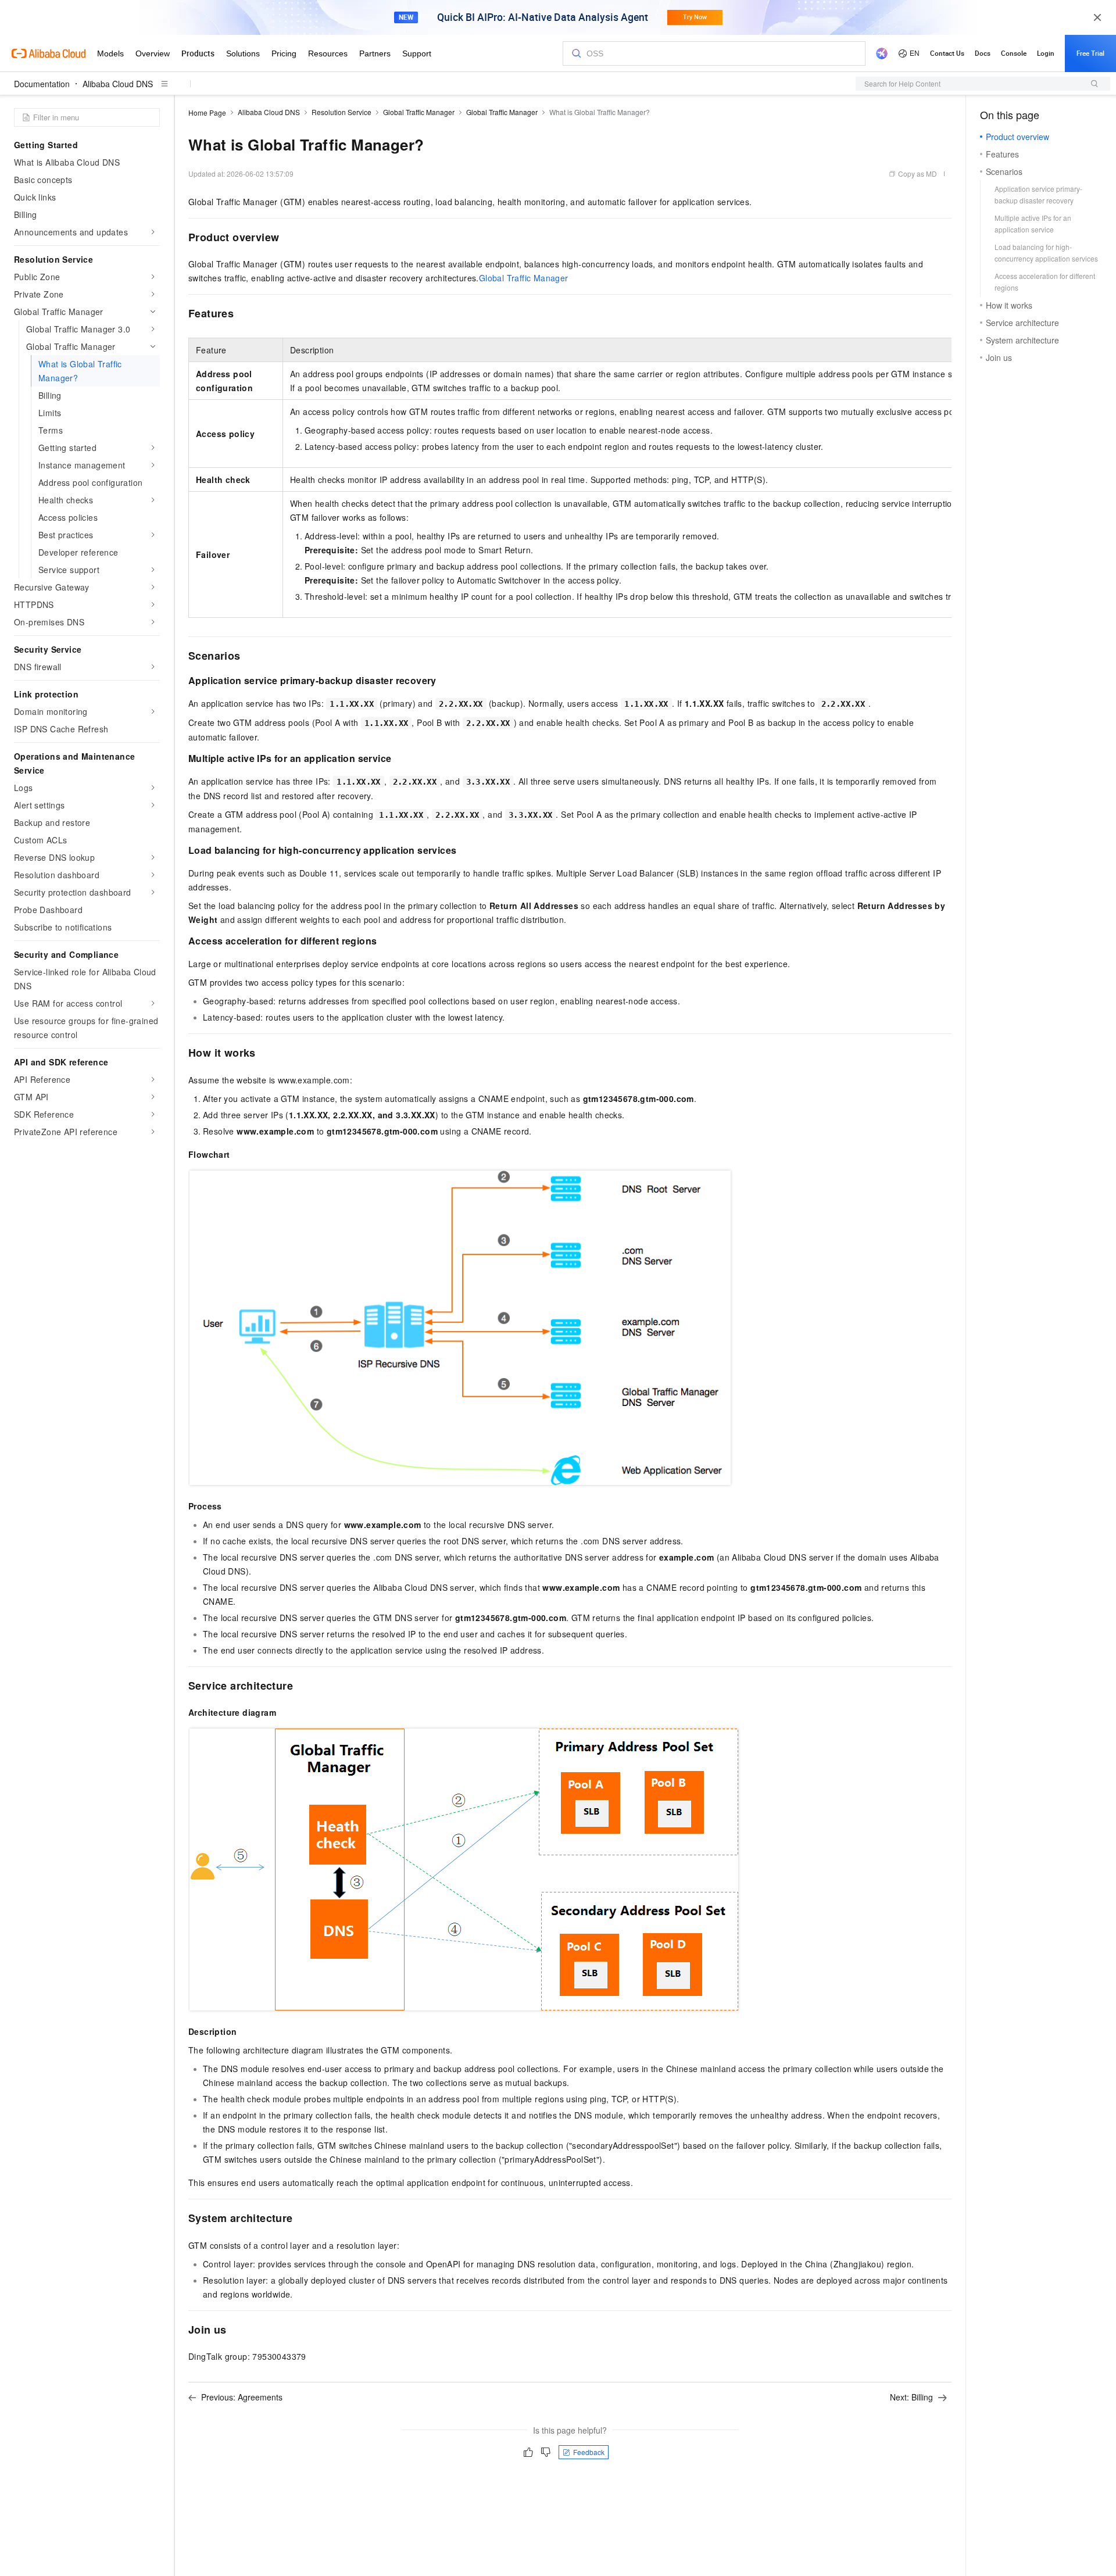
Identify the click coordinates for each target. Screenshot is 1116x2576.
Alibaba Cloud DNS (118, 84)
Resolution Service (341, 112)
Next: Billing (911, 2397)
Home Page (207, 112)
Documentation (42, 84)
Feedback (589, 2452)
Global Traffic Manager (419, 112)
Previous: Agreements (242, 2397)
